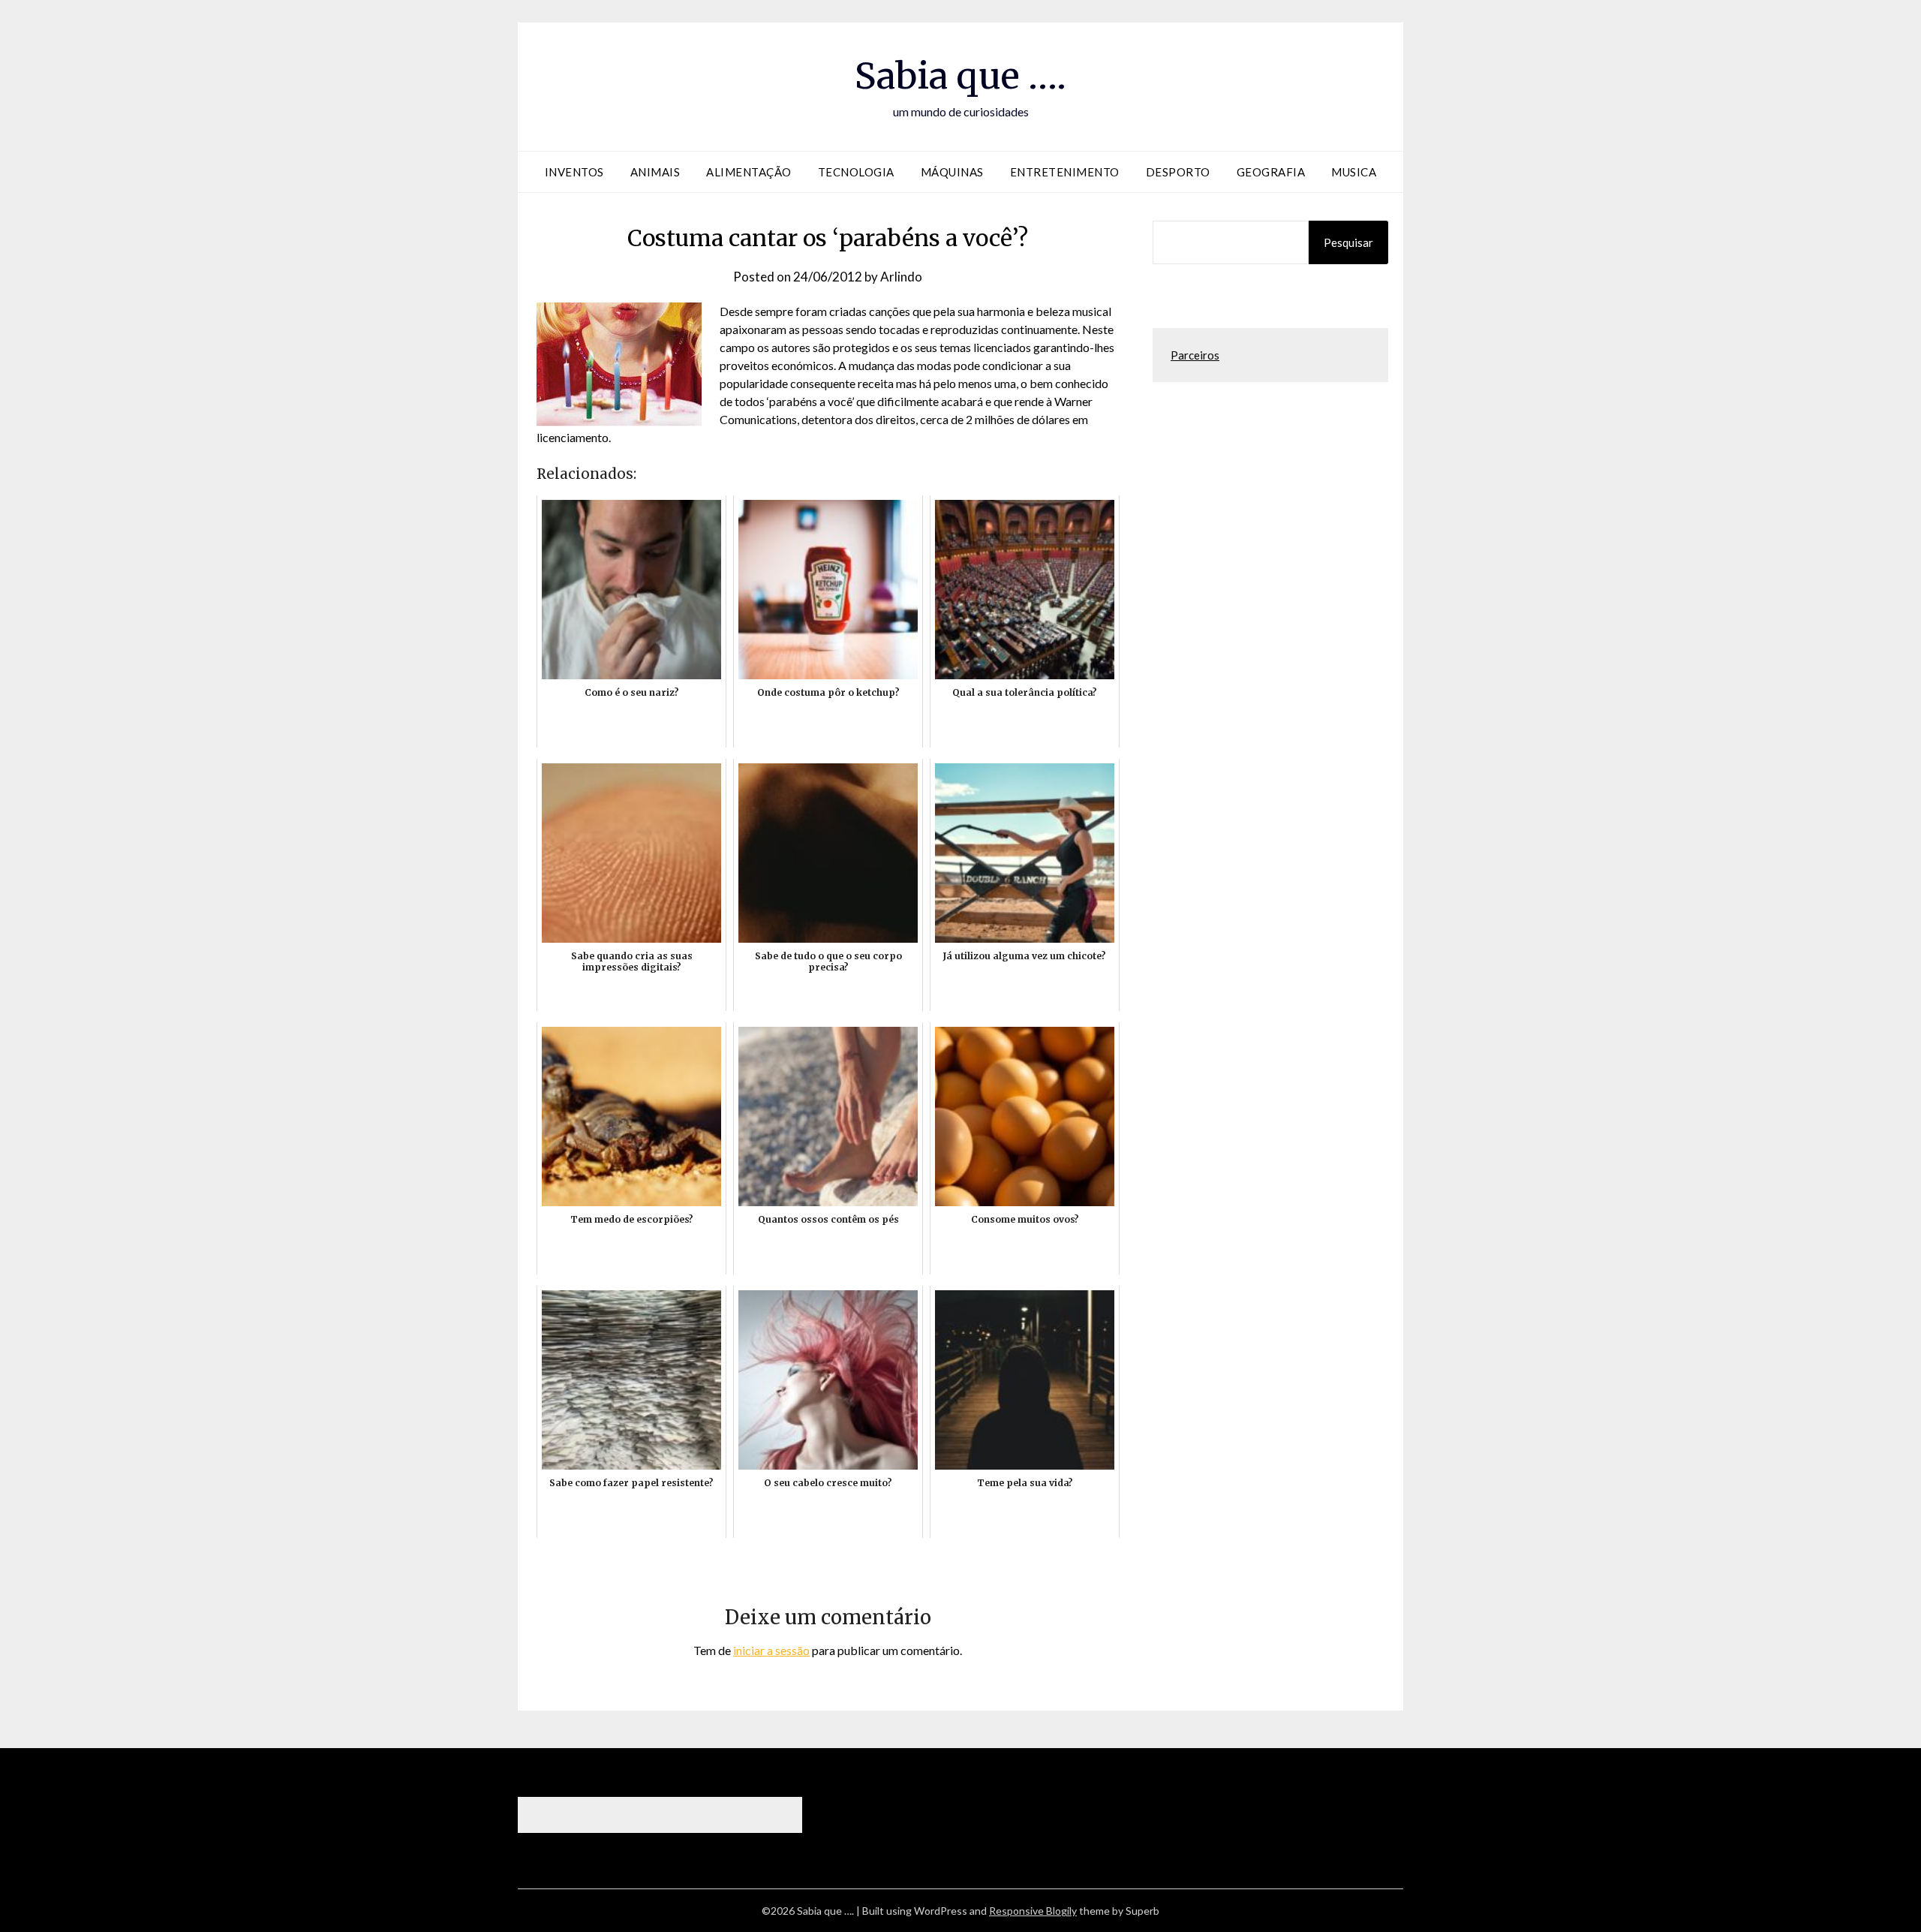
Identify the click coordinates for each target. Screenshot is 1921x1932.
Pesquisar (1348, 242)
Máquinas (952, 172)
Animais (655, 172)
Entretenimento (1065, 172)
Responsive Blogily (1033, 1911)
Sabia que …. (960, 76)
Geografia (1271, 172)
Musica (1354, 172)
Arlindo (901, 277)
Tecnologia (856, 172)
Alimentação (749, 172)
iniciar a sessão (771, 1650)
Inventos (574, 172)
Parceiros (1195, 355)
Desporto (1178, 172)
